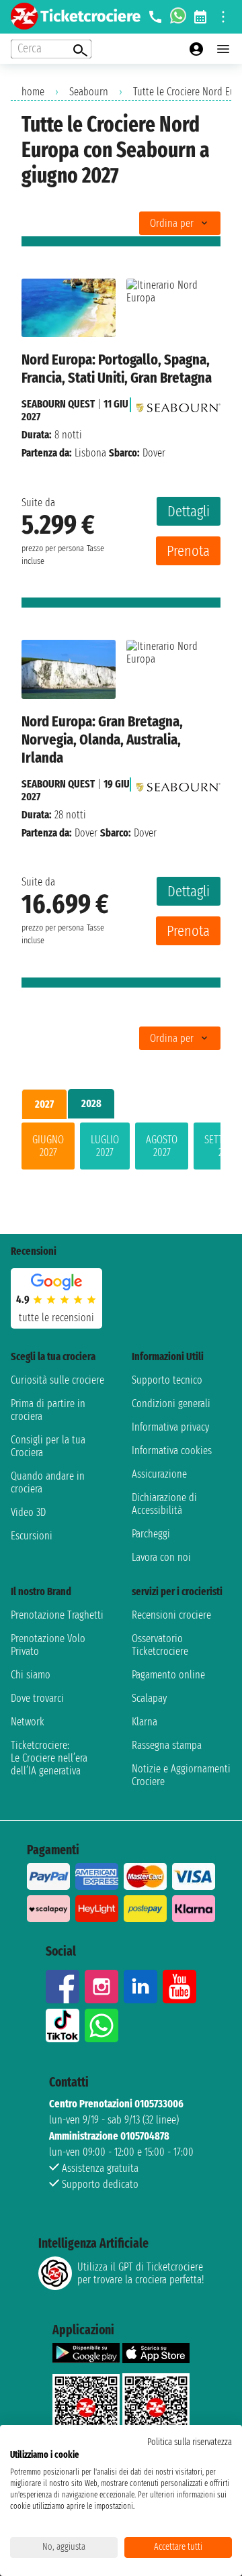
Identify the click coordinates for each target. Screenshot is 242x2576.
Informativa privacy (170, 1427)
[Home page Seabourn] (178, 404)
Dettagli (189, 511)
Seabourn (89, 92)
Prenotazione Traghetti (57, 1615)
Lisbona (90, 453)
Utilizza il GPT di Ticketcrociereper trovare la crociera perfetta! (140, 2273)
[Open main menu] (223, 49)
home (33, 92)
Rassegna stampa (167, 1745)
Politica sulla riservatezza (190, 2442)
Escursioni (32, 1536)
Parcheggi (151, 1534)
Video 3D (28, 1512)
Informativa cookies (172, 1450)
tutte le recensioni (56, 1318)
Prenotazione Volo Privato (48, 1645)
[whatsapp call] (178, 17)
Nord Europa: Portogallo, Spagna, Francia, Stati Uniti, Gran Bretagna (117, 369)
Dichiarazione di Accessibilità (164, 1504)
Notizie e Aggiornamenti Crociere (181, 1775)
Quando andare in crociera (48, 1482)
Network (28, 1722)
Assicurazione (159, 1474)
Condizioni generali (171, 1403)
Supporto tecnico (167, 1380)
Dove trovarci (37, 1698)
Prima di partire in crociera (48, 1410)
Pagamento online (168, 1675)
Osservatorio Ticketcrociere (160, 1645)
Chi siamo (31, 1675)
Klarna (145, 1722)
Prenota (188, 551)
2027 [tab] (44, 1104)
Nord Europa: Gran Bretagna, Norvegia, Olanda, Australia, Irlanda (102, 740)
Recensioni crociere (171, 1615)
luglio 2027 (105, 1146)
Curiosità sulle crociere (57, 1380)
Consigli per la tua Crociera (48, 1446)
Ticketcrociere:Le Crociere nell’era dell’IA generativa (49, 1758)
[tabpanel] (121, 1149)
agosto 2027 (162, 1146)
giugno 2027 (48, 1146)
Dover (86, 833)
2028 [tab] (91, 1103)
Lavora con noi (161, 1557)
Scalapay (149, 1698)
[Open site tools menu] (223, 17)
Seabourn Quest (58, 404)
